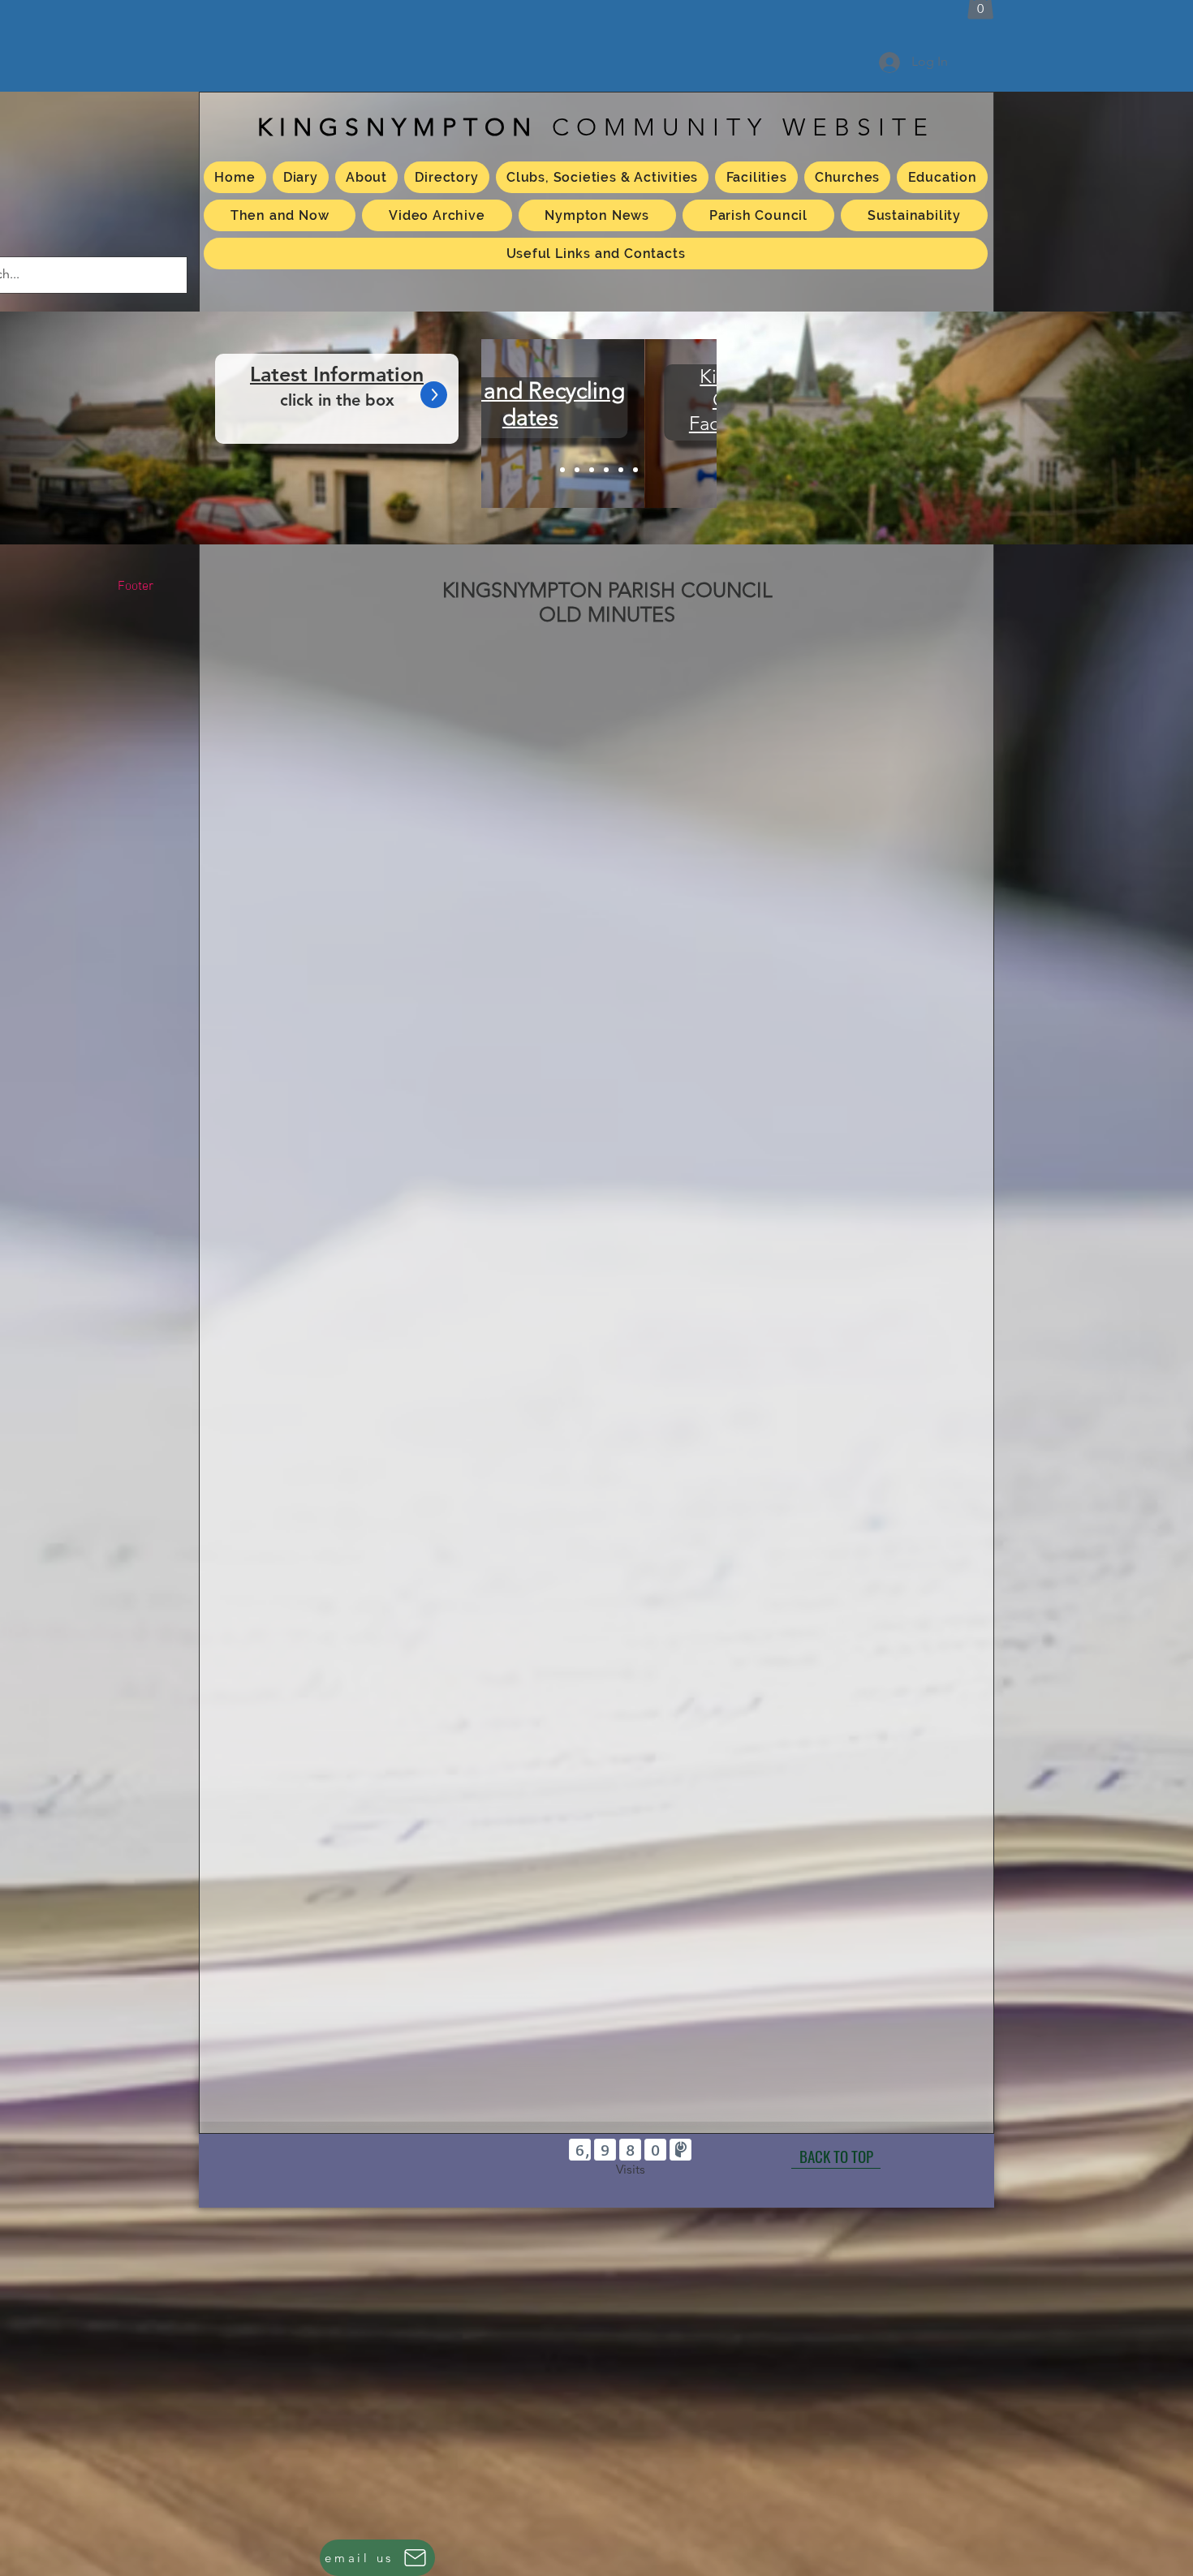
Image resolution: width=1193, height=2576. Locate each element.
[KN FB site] (635, 470)
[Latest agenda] (562, 470)
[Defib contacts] (606, 470)
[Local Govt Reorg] (592, 470)
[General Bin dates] (621, 470)
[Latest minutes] (577, 470)
